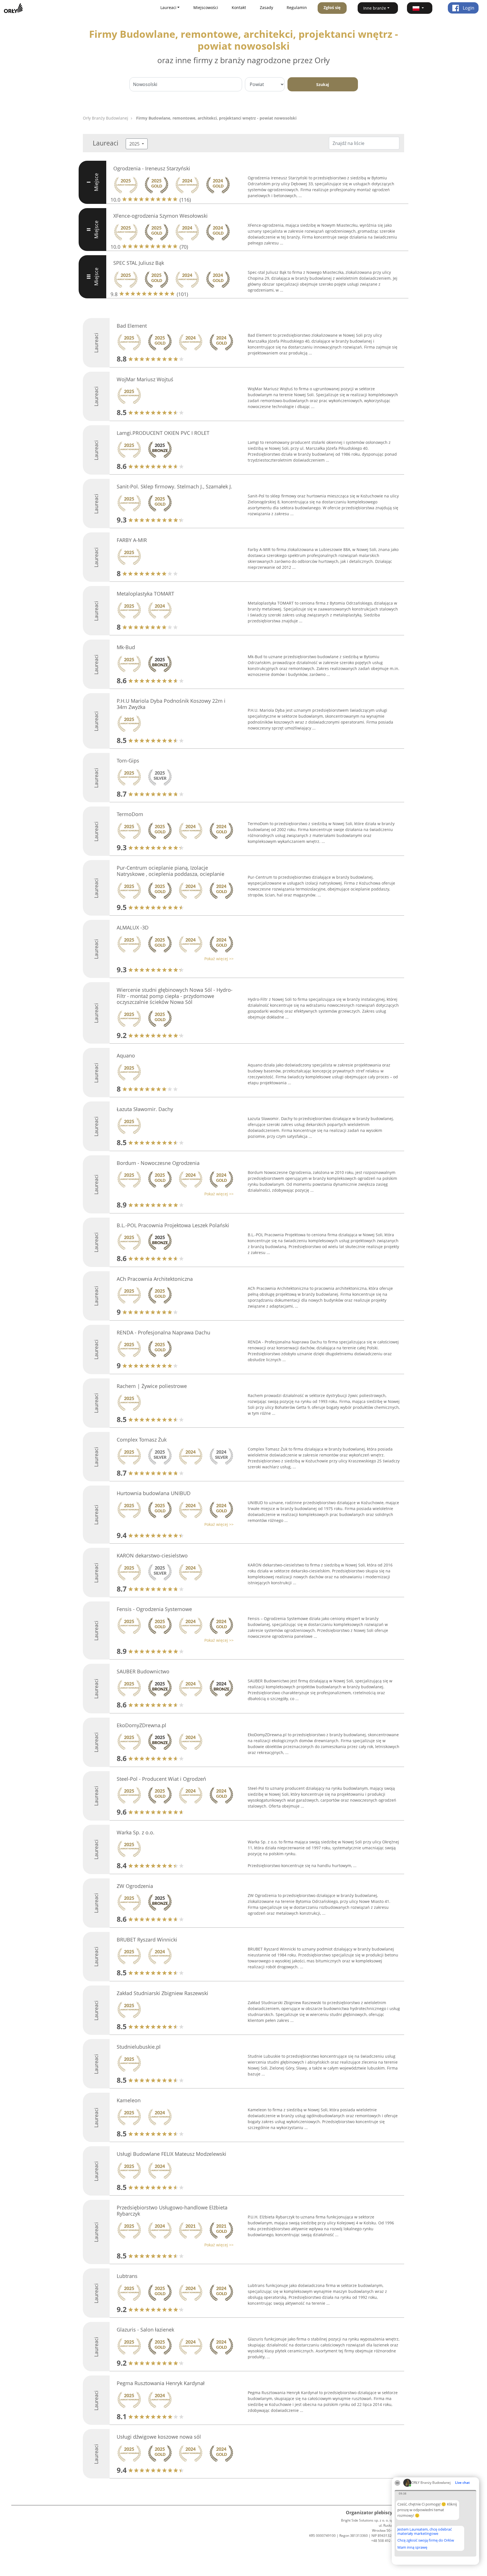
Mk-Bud (126, 647)
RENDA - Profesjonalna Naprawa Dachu (163, 1332)
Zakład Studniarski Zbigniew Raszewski (162, 1993)
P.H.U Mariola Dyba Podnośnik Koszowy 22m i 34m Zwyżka (171, 704)
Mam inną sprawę (412, 2547)
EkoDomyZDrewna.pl (141, 1725)
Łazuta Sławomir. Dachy (145, 1109)
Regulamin (297, 7)
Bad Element (132, 326)
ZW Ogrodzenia (135, 1886)
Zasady (266, 7)
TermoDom (130, 814)
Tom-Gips (128, 761)
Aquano (126, 1055)
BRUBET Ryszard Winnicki (147, 1940)
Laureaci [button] (168, 7)
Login (468, 8)
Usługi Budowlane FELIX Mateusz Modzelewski (171, 2154)
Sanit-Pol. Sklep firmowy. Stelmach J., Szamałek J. (174, 486)
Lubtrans (127, 2276)
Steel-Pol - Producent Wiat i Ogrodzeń (161, 1779)
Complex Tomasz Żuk (142, 1440)
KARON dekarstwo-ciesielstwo (152, 1555)
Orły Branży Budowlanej (106, 118)
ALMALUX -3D (133, 927)
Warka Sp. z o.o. (136, 1832)
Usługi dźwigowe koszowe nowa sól (159, 2437)
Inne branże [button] (375, 8)
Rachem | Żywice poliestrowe (152, 1386)
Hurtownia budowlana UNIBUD (154, 1493)
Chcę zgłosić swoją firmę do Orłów (426, 2540)
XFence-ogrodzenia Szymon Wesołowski (161, 216)
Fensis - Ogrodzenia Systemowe (154, 1609)
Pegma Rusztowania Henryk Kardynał (161, 2383)
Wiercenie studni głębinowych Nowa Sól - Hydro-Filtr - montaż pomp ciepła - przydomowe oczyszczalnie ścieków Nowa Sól (175, 996)
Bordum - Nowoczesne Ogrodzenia (158, 1163)
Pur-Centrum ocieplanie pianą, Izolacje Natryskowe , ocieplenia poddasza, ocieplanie (171, 871)
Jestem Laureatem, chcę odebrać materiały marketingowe (425, 2531)
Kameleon (129, 2100)
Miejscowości (206, 7)
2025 (135, 144)
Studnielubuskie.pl (139, 2047)
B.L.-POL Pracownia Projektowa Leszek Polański (173, 1225)
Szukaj (323, 84)
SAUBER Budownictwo (143, 1671)
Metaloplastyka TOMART (145, 594)
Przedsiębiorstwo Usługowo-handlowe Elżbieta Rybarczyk (172, 2211)
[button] (420, 8)
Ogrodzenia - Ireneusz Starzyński (152, 168)
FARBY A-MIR (132, 540)
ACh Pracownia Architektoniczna (155, 1279)
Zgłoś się (332, 7)
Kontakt (239, 7)
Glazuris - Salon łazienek (145, 2330)
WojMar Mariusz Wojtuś (145, 379)
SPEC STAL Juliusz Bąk (139, 263)
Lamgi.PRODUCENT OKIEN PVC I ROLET (163, 433)
